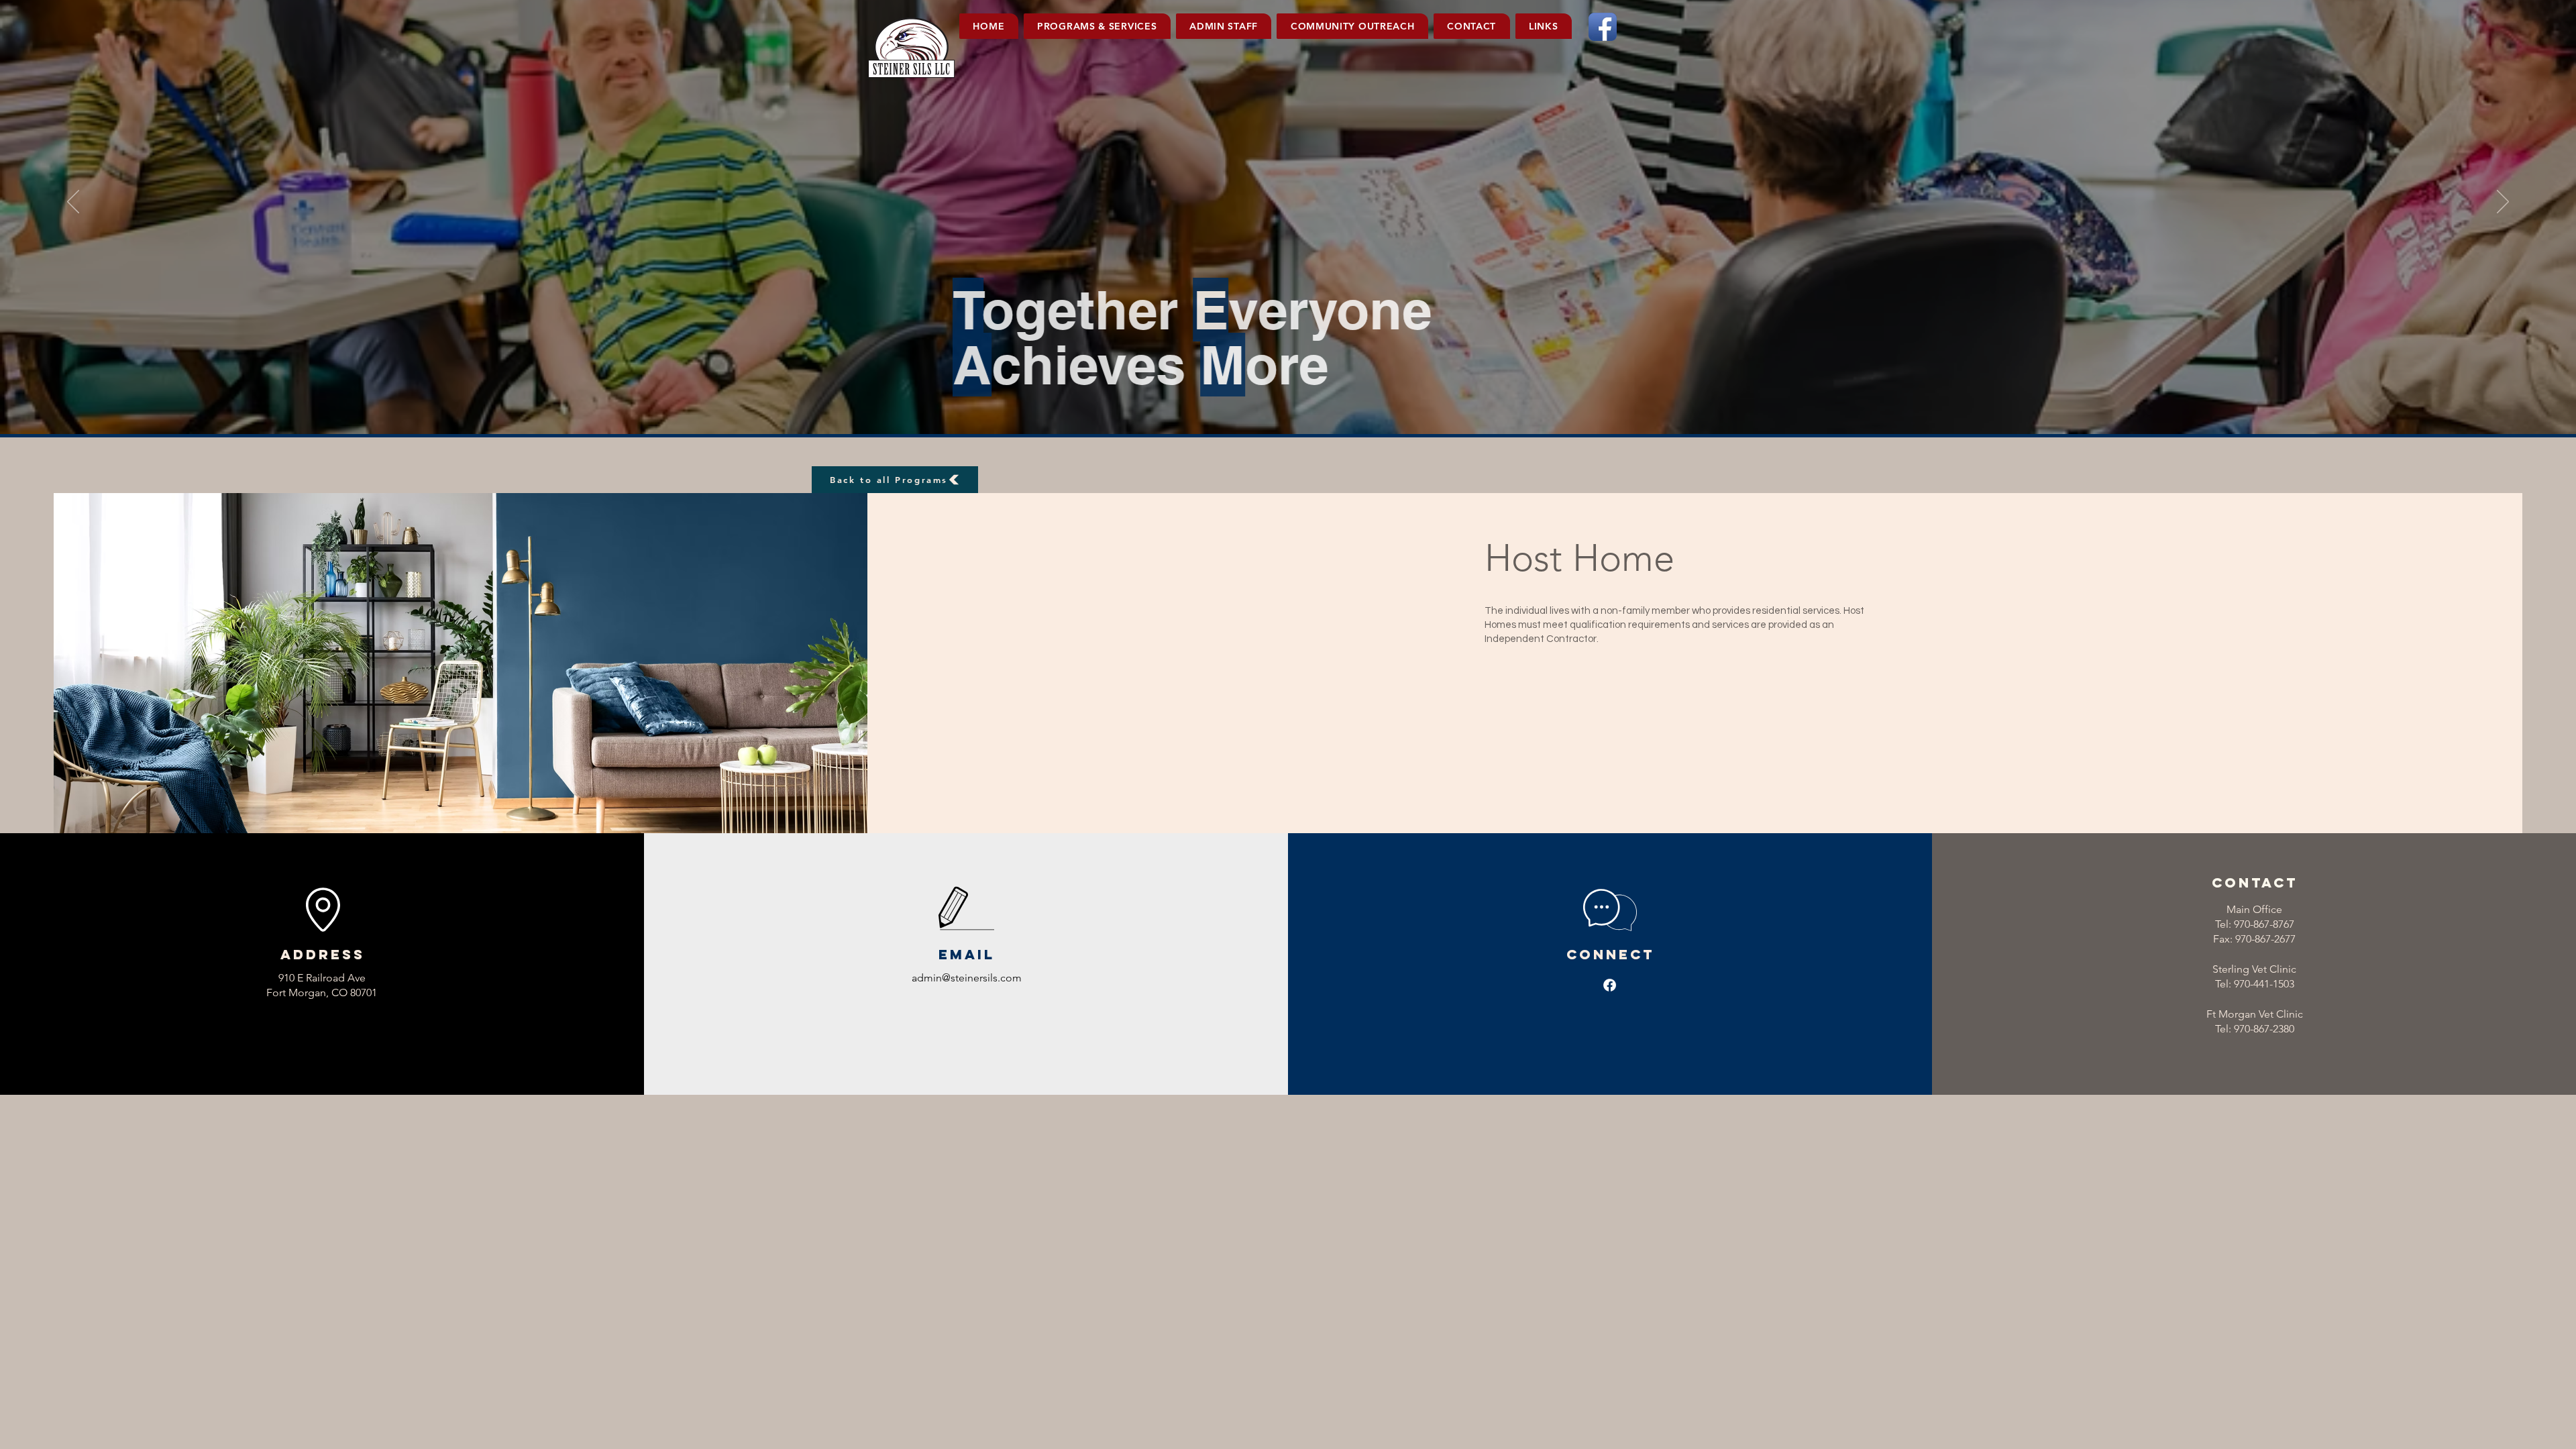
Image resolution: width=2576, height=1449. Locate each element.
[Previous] (73, 203)
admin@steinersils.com (967, 978)
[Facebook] (1610, 985)
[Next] (2503, 203)
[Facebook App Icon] (1603, 27)
